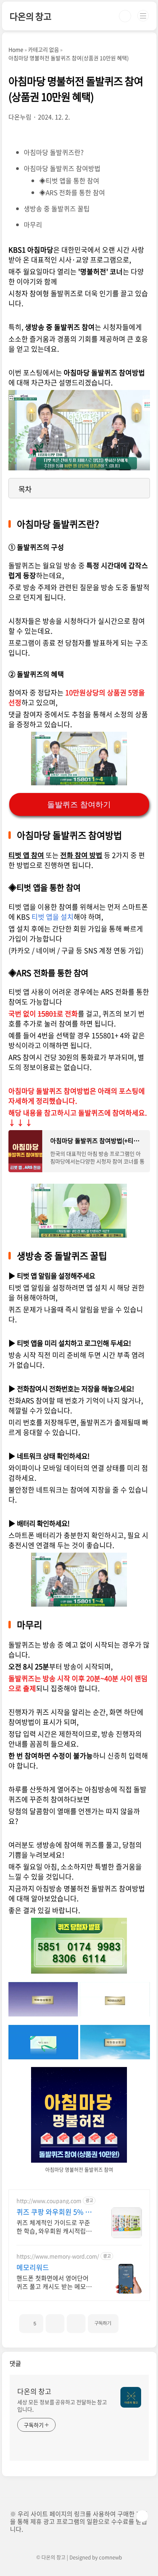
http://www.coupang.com (49, 2201)
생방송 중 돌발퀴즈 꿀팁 (57, 208)
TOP (142, 2516)
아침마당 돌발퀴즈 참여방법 (62, 168)
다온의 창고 (30, 16)
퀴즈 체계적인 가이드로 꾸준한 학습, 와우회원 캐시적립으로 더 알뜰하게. (54, 2226)
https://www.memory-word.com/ (58, 2256)
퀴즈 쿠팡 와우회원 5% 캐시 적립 (54, 2212)
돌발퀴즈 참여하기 (79, 804)
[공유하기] (55, 2324)
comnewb (110, 2557)
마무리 (33, 224)
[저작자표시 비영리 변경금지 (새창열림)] (129, 2320)
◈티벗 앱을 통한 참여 (69, 180)
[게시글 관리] (76, 2324)
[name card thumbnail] (131, 2397)
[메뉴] (143, 16)
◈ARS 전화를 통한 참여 (72, 192)
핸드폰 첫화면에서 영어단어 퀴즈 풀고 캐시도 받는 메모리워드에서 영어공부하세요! (54, 2282)
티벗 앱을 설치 (53, 917)
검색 (125, 16)
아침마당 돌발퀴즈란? (54, 152)
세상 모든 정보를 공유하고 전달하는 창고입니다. (62, 2406)
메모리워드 (33, 2268)
